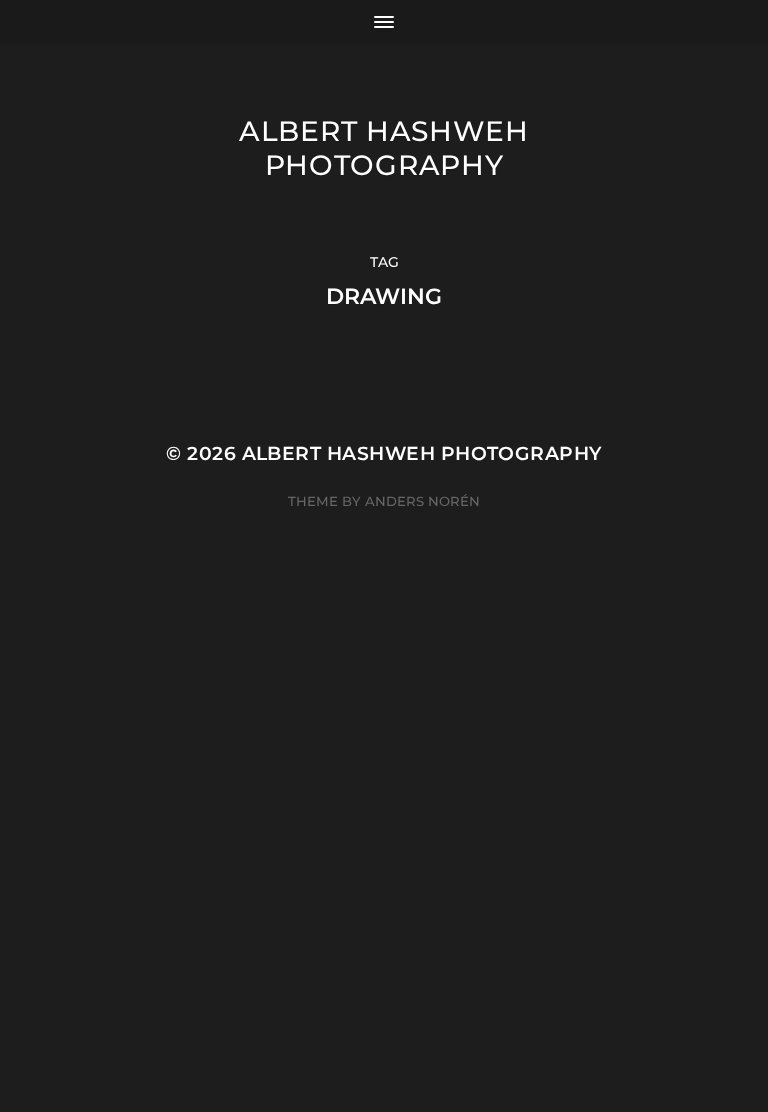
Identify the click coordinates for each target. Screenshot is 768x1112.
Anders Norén (422, 501)
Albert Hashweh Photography (384, 148)
